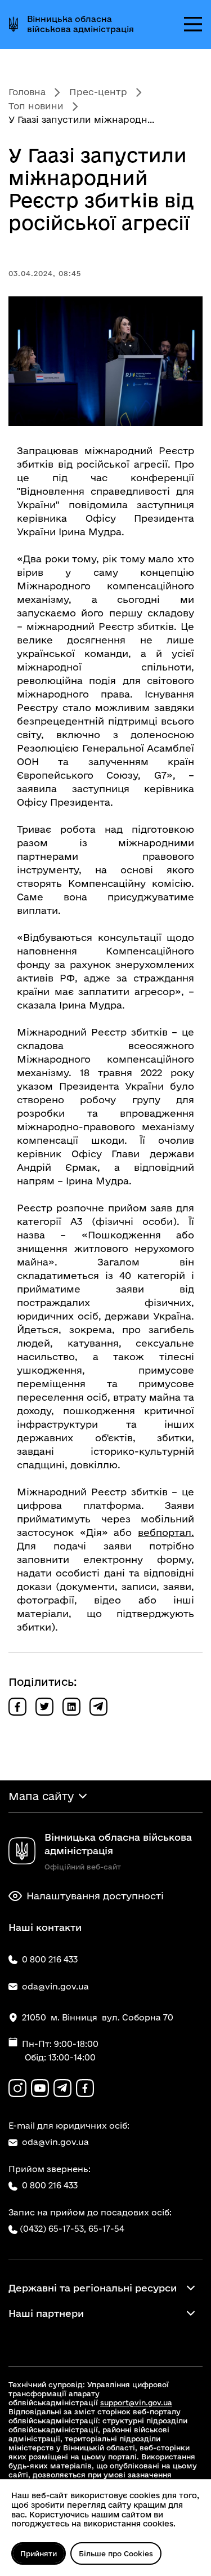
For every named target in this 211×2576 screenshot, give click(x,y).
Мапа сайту (41, 1796)
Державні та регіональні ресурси (93, 2288)
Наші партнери (46, 2313)
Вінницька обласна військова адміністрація (80, 24)
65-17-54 (106, 2229)
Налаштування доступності (95, 1896)
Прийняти (39, 2553)
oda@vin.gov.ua (55, 2142)
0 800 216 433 (50, 2185)
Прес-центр (98, 92)
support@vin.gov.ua (136, 2402)
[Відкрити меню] (193, 24)
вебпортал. (166, 1532)
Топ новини (36, 106)
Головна (27, 92)
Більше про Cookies (116, 2553)
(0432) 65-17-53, (53, 2229)
